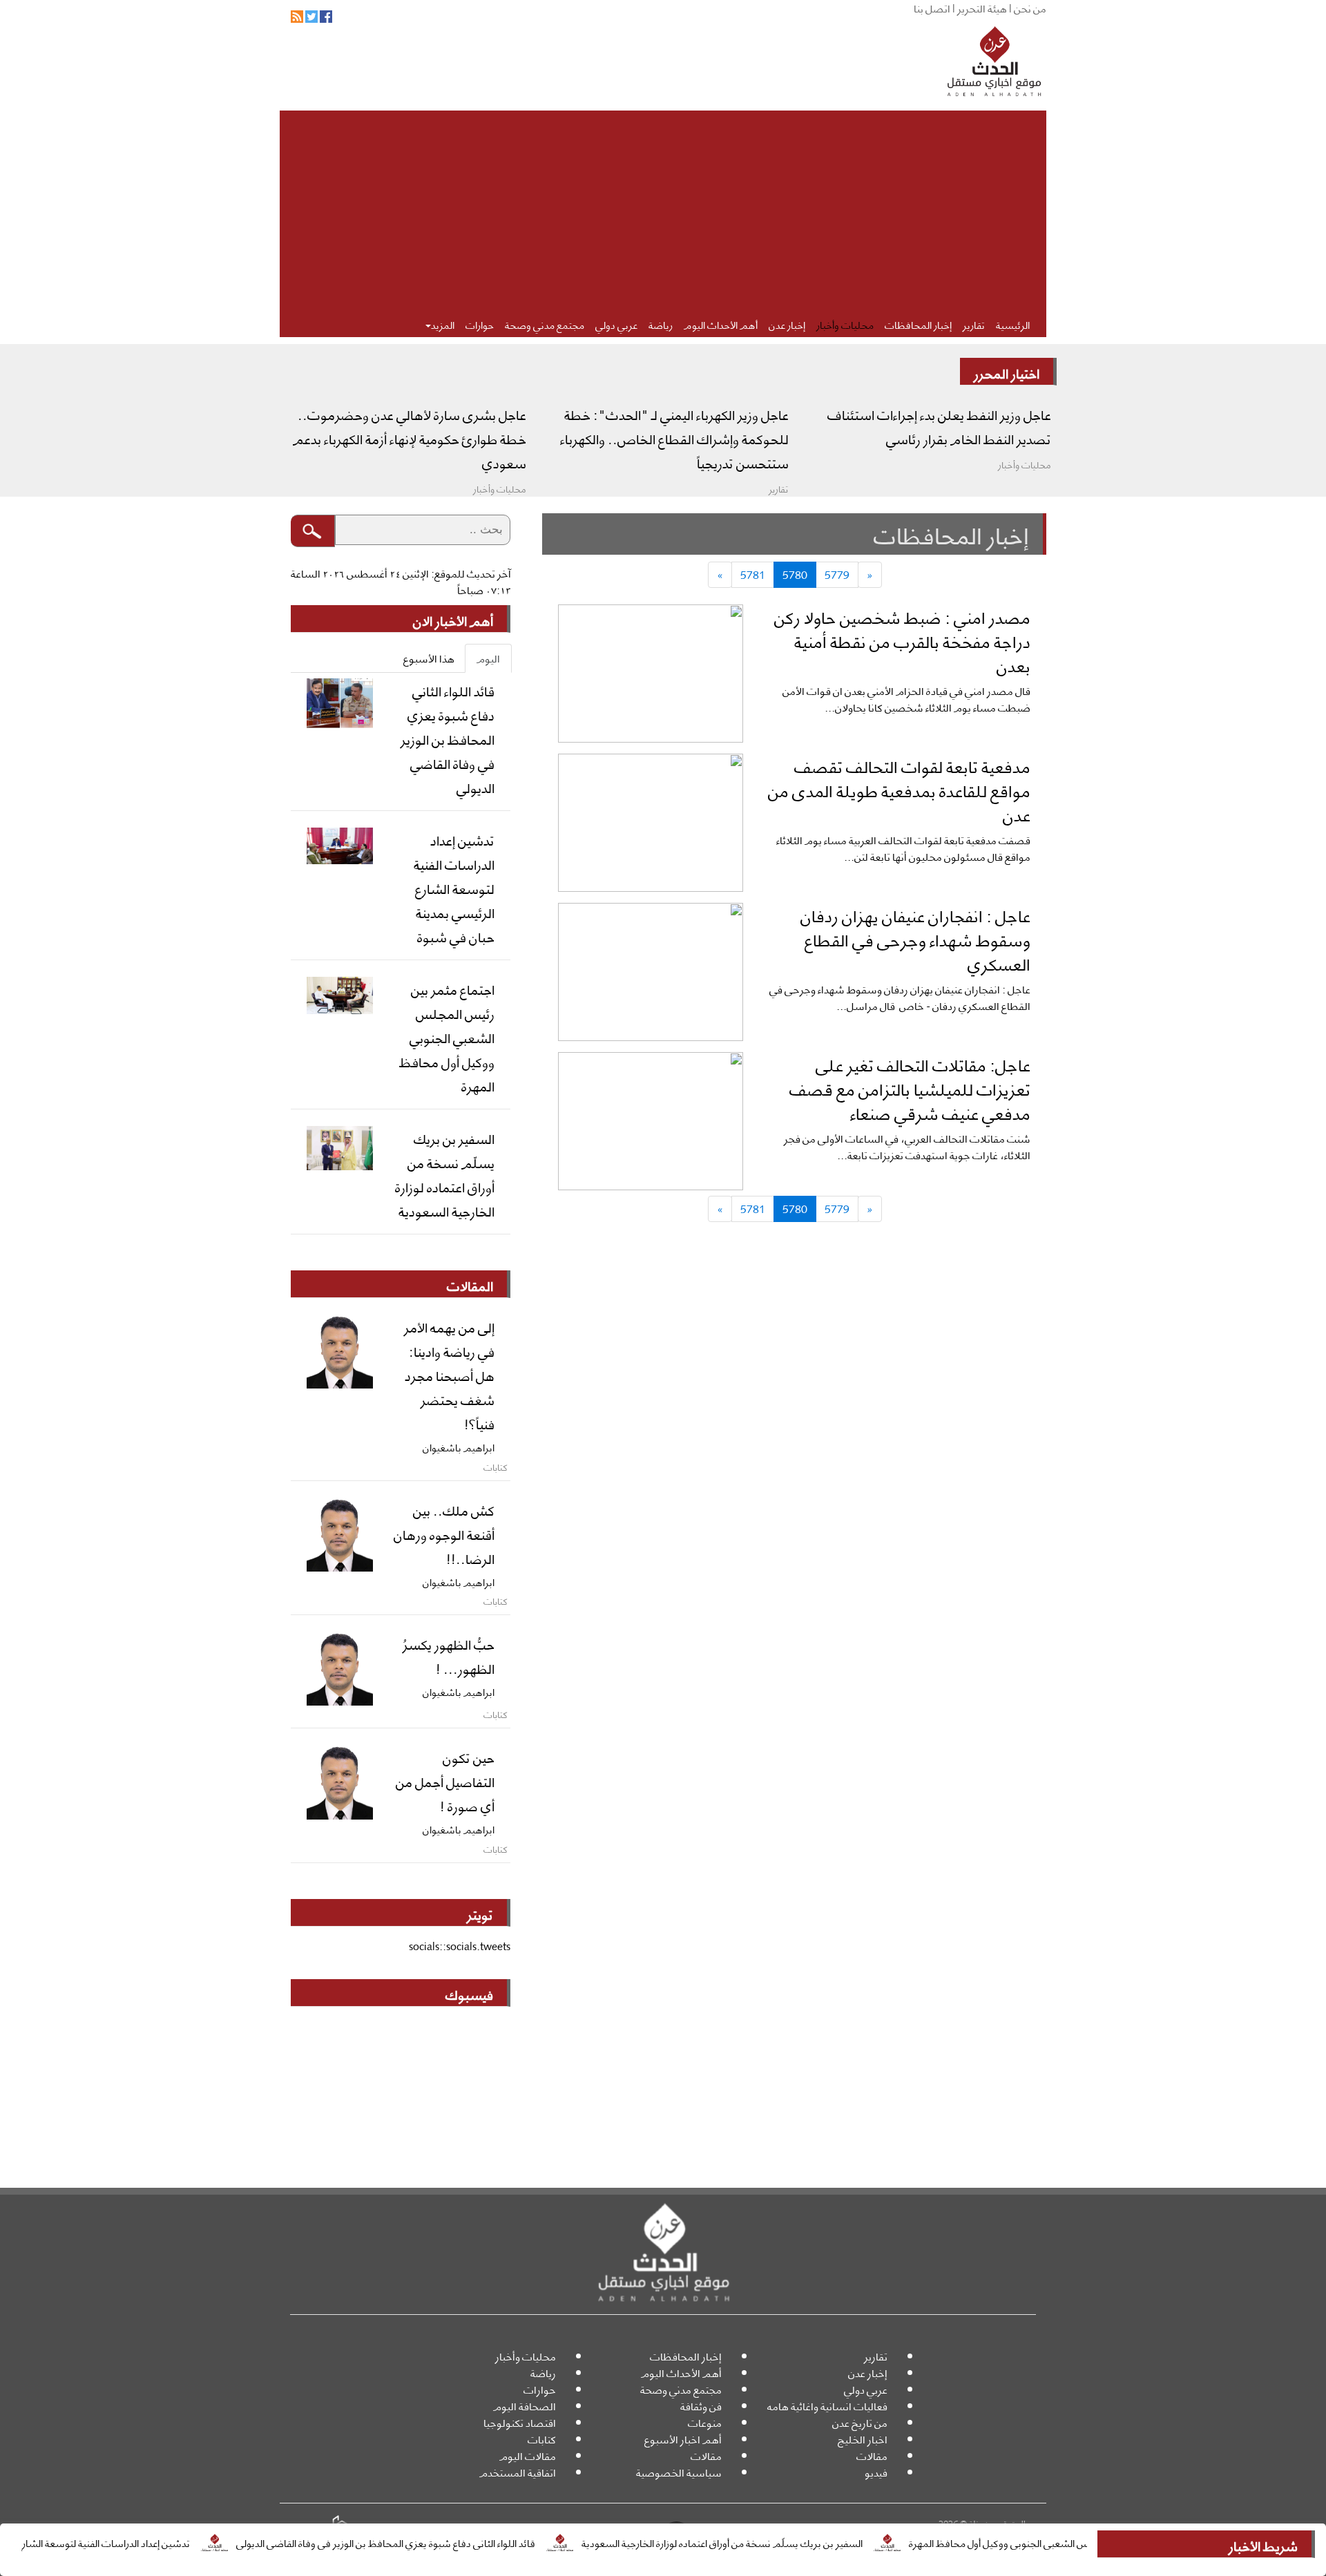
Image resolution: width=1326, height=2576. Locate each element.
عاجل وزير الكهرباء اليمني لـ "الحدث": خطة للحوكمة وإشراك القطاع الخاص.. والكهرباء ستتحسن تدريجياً (674, 438)
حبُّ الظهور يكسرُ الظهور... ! (449, 1656)
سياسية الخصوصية (679, 2472)
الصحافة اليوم (525, 2406)
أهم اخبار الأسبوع (683, 2439)
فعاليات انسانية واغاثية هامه (827, 2406)
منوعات (705, 2422)
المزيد (443, 324)
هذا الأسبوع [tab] (429, 658)
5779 (837, 574)
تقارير (974, 324)
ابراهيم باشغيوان (459, 1447)
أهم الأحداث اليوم (721, 324)
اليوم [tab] (488, 658)
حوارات (480, 324)
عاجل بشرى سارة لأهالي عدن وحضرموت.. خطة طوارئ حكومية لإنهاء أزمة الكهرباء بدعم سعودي (410, 438)
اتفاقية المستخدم (518, 2472)
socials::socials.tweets (460, 1946)
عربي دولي (616, 324)
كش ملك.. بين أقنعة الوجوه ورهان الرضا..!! (444, 1534)
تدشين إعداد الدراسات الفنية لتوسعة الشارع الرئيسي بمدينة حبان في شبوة (454, 888)
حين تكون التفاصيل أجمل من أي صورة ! (445, 1781)
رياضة (661, 324)
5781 (753, 574)
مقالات (872, 2455)
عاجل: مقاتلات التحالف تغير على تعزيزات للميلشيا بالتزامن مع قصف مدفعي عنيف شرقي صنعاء (910, 1088)
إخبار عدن (787, 324)
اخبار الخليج (863, 2439)
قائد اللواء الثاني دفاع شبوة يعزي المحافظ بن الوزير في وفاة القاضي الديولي (451, 2542)
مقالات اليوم (528, 2455)
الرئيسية (1013, 324)
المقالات (470, 1285)
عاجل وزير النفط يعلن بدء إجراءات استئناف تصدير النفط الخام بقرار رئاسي (939, 426)
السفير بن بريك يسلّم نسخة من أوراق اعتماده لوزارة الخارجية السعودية (787, 2542)
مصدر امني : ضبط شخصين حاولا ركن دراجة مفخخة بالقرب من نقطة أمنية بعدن (902, 640)
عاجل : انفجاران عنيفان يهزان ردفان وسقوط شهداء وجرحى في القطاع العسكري (915, 939)
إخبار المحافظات (918, 324)
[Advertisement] (663, 207)
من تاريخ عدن (860, 2422)
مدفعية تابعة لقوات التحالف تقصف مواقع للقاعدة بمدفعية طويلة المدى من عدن (899, 790)
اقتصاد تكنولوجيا (520, 2422)
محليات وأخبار (845, 324)
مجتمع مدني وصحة (545, 324)
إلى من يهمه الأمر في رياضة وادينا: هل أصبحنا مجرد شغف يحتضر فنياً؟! (449, 1375)
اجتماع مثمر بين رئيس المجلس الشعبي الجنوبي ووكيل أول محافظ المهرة (447, 1037)
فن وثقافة (701, 2406)
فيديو (876, 2472)
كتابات (542, 2439)
